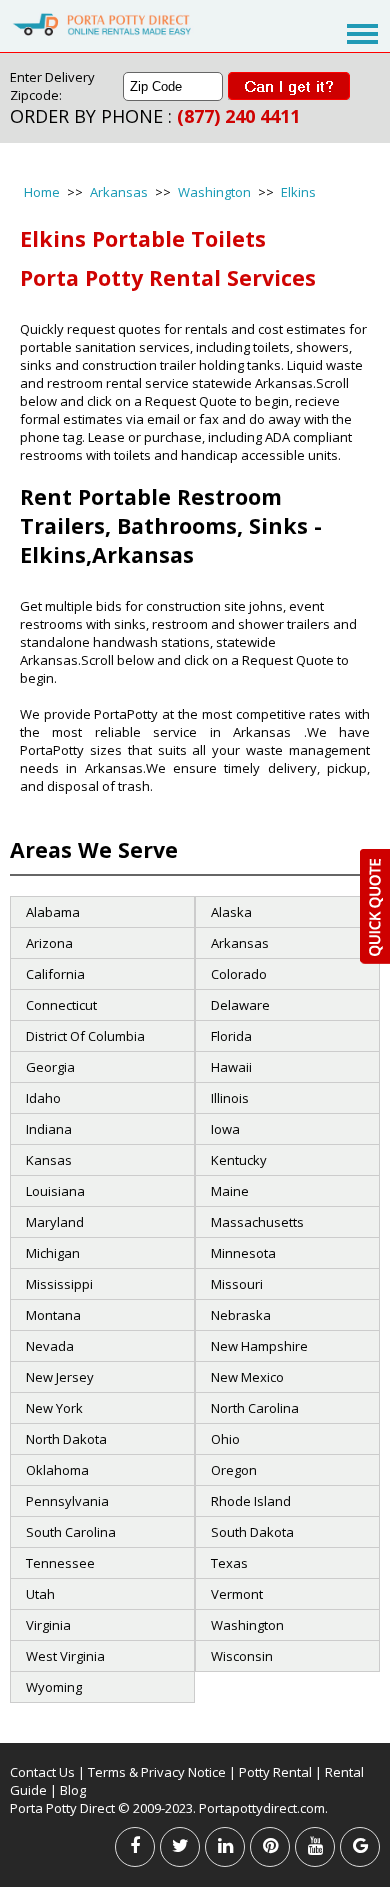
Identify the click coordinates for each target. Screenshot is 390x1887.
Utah (40, 1594)
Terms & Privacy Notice (157, 1772)
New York (54, 1408)
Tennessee (60, 1563)
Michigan (53, 1253)
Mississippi (59, 1284)
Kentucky (239, 1160)
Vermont (237, 1594)
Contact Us (42, 1772)
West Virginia (65, 1656)
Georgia (50, 1067)
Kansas (49, 1160)
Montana (53, 1315)
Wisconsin (242, 1656)
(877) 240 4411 (238, 116)
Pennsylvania (67, 1501)
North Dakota (66, 1439)
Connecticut (61, 1005)
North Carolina (255, 1408)
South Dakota (252, 1532)
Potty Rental (275, 1772)
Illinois (230, 1098)
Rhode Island (251, 1501)
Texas (229, 1563)
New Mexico (247, 1377)
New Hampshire (259, 1346)
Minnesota (243, 1253)
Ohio (225, 1439)
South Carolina (71, 1532)
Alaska (231, 912)
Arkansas (119, 192)
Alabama (53, 912)
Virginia (48, 1625)
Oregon (234, 1470)
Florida (231, 1036)
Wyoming (54, 1687)
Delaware (240, 1005)
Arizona (49, 943)
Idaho (43, 1098)
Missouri (237, 1284)
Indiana (49, 1129)
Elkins (298, 192)
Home (42, 192)
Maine (230, 1191)
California (55, 974)
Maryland (55, 1222)
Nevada (50, 1346)
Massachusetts (257, 1222)
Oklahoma (57, 1470)
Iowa (225, 1129)
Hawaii (231, 1067)
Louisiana (55, 1191)
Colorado (239, 974)
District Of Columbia (85, 1036)
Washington (214, 192)
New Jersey (60, 1377)
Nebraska (241, 1315)
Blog (73, 1790)
